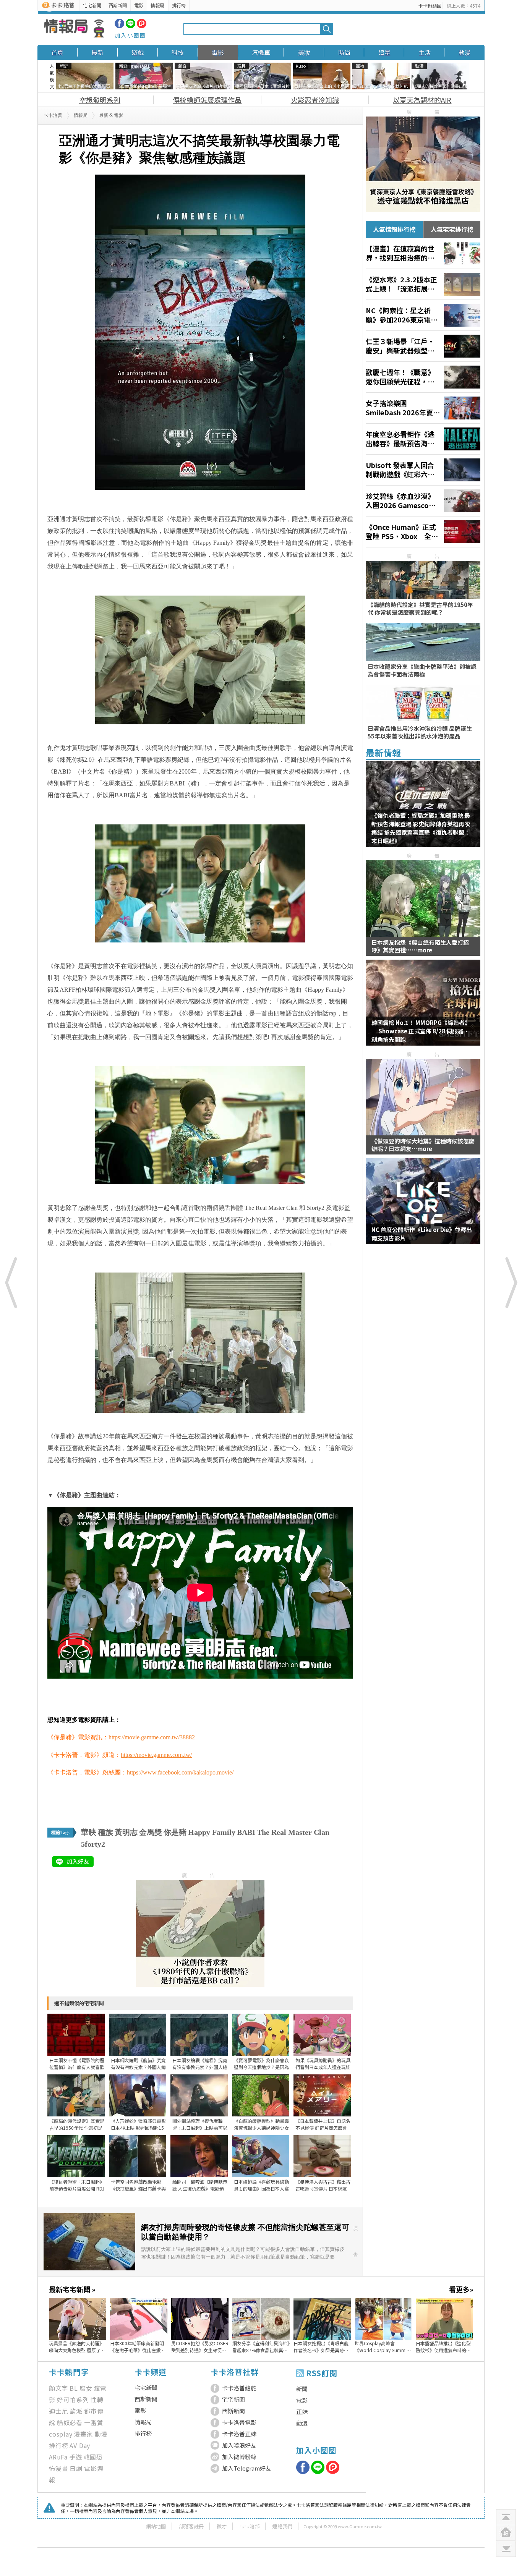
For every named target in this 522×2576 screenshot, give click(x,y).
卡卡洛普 (53, 115)
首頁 (57, 52)
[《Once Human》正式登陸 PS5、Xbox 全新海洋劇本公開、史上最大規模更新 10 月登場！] (423, 532)
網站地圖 (156, 2526)
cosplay (61, 2434)
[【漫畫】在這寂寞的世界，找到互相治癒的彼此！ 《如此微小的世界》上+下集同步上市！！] (423, 253)
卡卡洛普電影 (239, 2422)
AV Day (80, 2445)
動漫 (465, 52)
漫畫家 (84, 2434)
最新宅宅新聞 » (72, 2289)
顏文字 (58, 2388)
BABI (246, 1832)
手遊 (76, 2457)
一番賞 (94, 2422)
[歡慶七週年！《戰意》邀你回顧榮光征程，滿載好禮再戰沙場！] (423, 377)
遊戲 (138, 52)
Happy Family (212, 1832)
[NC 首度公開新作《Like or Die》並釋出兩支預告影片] (423, 1206)
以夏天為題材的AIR (422, 100)
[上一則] (11, 1282)
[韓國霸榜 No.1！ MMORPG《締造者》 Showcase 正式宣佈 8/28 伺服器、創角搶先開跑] (423, 1007)
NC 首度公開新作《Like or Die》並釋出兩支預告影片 (422, 1234)
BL (74, 2388)
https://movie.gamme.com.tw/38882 (152, 1737)
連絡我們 (282, 2526)
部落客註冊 (191, 2526)
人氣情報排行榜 (394, 229)
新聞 (302, 2389)
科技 (178, 52)
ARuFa (58, 2457)
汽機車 (261, 52)
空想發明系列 (100, 100)
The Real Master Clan (293, 1832)
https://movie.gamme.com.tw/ (156, 1755)
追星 (384, 52)
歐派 (76, 2411)
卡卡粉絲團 (430, 6)
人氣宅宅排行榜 (452, 229)
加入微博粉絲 (239, 2457)
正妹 (302, 2412)
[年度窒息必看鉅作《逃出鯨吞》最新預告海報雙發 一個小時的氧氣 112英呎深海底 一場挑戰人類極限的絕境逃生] (423, 439)
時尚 (344, 52)
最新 (97, 52)
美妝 (304, 52)
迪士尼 (58, 2411)
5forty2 (93, 1844)
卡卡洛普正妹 (239, 2434)
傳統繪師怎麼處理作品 (207, 100)
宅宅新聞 (92, 5)
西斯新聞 (118, 5)
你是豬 (175, 1832)
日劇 (76, 2468)
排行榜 (179, 5)
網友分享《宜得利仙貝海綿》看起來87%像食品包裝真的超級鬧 (261, 2347)
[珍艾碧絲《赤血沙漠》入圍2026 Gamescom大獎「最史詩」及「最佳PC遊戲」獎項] (423, 501)
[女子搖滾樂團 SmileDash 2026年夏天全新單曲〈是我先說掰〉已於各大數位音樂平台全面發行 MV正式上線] (423, 408)
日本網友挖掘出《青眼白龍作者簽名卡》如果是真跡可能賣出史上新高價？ (321, 2347)
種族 (105, 1832)
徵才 (222, 2526)
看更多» (461, 2289)
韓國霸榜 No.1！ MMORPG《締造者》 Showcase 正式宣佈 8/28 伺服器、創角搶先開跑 (421, 1031)
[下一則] (511, 1282)
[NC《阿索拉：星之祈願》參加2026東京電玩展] (423, 315)
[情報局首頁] (74, 29)
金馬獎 (151, 1832)
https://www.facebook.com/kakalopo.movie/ (180, 1772)
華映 (89, 1832)
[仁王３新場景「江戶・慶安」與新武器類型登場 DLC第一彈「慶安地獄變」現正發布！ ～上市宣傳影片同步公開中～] (423, 346)
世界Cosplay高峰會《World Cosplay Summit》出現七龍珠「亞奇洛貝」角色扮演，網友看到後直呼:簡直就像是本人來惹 (383, 2347)
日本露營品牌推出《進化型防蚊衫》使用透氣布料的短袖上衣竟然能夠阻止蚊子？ (443, 2347)
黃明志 (126, 1832)
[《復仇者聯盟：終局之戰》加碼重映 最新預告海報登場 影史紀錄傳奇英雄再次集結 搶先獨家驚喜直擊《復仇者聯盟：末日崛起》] (423, 809)
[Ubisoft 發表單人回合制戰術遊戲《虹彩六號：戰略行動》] (423, 470)
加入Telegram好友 (247, 2468)
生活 (425, 52)
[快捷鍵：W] (506, 2533)
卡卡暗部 (250, 2526)
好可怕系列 (73, 2400)
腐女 (86, 2388)
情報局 (157, 5)
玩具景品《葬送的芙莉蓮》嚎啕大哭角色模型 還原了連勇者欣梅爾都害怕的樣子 (77, 2347)
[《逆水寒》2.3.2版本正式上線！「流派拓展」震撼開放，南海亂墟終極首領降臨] (423, 284)
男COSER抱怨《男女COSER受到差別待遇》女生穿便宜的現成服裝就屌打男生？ (200, 2347)
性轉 (97, 2400)
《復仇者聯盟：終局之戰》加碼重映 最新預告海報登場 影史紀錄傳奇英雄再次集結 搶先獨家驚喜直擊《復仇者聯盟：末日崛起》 (421, 828)
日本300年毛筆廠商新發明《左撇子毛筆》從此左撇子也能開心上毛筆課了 (138, 2347)
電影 (139, 5)
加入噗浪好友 (239, 2445)
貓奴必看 (70, 2422)
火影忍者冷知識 (315, 100)
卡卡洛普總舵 (239, 2388)
